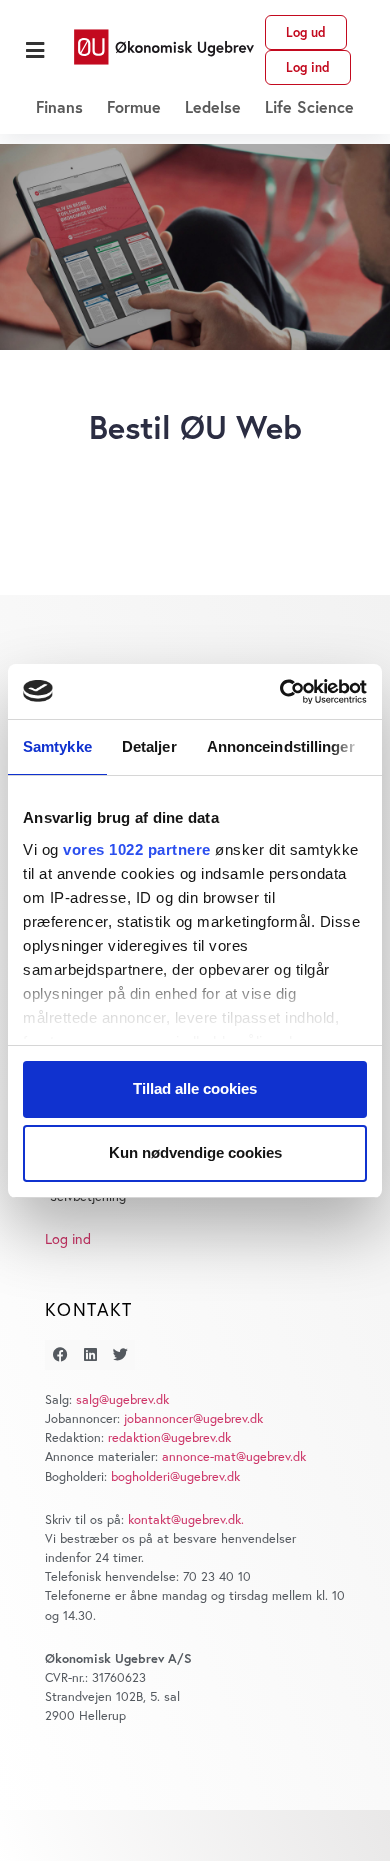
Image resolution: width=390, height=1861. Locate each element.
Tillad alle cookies (195, 1088)
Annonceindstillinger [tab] (281, 746)
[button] (35, 50)
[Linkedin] (90, 1355)
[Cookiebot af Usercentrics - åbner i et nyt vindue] (280, 692)
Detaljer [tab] (149, 746)
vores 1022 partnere (137, 849)
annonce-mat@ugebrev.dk (234, 1456)
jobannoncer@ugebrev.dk (193, 1418)
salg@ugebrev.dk (122, 1399)
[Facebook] (60, 1355)
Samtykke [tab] (57, 746)
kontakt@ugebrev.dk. (186, 1519)
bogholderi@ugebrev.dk (175, 1476)
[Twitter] (120, 1355)
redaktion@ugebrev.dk (169, 1437)
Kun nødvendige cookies (195, 1152)
